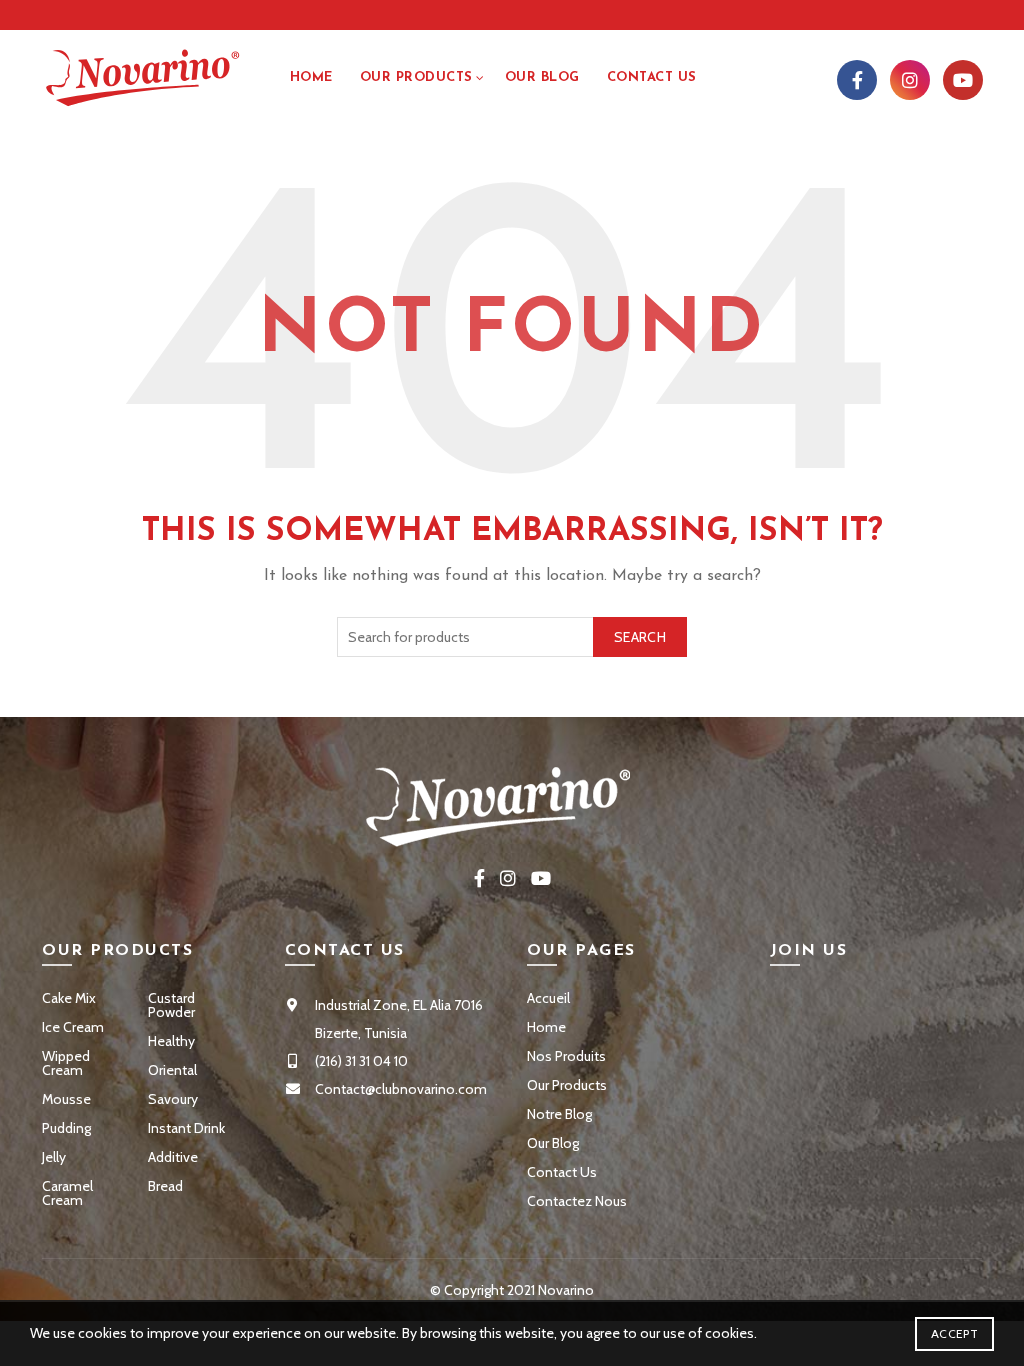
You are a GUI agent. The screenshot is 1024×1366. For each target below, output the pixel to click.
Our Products (416, 77)
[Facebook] (857, 80)
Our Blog (542, 77)
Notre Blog (559, 1114)
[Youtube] (963, 80)
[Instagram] (910, 80)
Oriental (172, 1070)
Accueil (548, 998)
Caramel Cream (67, 1193)
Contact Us (562, 1172)
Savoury (173, 1099)
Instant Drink (186, 1128)
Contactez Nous (577, 1201)
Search (640, 637)
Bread (165, 1186)
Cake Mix (69, 998)
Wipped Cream (66, 1063)
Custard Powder (171, 1005)
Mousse (66, 1099)
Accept (954, 1333)
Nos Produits (566, 1056)
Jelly (54, 1157)
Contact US (652, 77)
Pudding (66, 1128)
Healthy (171, 1041)
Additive (173, 1157)
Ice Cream (73, 1027)
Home (311, 77)
